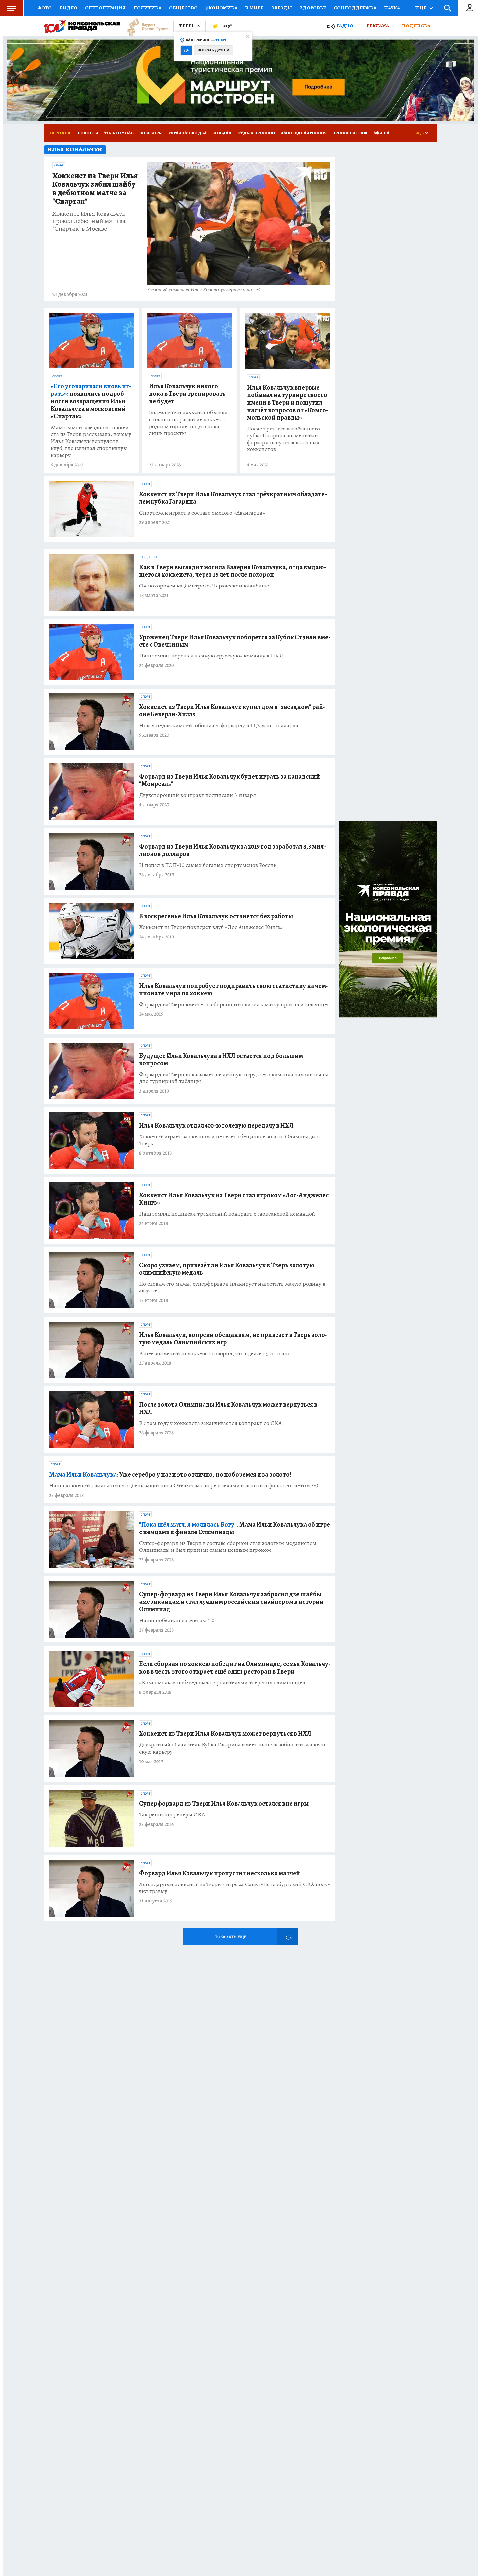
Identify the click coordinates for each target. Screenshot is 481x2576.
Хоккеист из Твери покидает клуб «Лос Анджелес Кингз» (211, 927)
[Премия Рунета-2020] (144, 26)
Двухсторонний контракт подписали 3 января (197, 795)
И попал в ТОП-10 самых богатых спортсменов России (208, 865)
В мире (254, 8)
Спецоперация (105, 8)
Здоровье (313, 8)
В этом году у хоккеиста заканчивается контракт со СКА (211, 1423)
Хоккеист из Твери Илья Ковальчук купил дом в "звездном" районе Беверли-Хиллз (232, 710)
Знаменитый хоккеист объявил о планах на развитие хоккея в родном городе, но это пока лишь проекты (188, 423)
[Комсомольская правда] (82, 26)
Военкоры (151, 133)
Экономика (221, 8)
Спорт (59, 166)
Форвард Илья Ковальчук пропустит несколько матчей (220, 1873)
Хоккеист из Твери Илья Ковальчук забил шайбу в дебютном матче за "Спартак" (95, 189)
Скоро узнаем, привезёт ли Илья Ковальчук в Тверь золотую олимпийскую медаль (227, 1269)
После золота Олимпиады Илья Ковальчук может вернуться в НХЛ (228, 1408)
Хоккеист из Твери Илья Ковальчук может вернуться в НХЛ (225, 1734)
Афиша (381, 133)
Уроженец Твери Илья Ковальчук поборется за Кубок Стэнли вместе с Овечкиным (235, 641)
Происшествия (350, 133)
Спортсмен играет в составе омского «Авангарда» (202, 513)
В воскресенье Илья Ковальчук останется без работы (216, 916)
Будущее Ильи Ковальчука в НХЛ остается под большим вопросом (221, 1060)
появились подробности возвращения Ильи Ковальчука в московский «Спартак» (91, 401)
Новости (88, 133)
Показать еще (230, 1937)
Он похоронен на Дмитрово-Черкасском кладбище (204, 586)
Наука (392, 8)
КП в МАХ (222, 133)
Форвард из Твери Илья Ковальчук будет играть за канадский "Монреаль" (230, 780)
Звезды (282, 8)
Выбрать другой (214, 50)
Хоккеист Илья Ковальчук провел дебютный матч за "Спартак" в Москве (89, 221)
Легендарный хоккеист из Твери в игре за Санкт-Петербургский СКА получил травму (234, 1888)
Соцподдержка (355, 8)
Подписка (416, 26)
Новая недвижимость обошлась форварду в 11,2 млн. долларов (219, 725)
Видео (68, 8)
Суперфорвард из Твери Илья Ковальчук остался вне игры (224, 1804)
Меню (11, 8)
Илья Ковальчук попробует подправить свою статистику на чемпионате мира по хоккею (234, 990)
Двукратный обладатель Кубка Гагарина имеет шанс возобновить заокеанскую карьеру (233, 1748)
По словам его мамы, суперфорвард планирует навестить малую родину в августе (232, 1287)
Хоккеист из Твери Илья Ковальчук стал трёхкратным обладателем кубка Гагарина (233, 498)
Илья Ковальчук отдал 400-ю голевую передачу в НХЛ (216, 1125)
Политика (147, 8)
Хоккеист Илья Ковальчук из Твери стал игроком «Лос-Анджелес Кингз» (234, 1199)
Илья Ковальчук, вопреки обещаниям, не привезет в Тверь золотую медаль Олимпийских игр (233, 1339)
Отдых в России (256, 133)
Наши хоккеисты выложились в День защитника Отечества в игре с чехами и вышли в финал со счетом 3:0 (184, 1486)
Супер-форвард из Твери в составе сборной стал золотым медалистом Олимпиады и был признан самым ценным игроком (228, 1547)
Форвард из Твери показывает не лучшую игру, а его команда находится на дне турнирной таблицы (234, 1078)
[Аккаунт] (470, 8)
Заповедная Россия (304, 133)
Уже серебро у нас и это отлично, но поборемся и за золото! (170, 1474)
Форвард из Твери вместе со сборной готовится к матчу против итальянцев (234, 1004)
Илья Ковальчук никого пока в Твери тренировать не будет (187, 394)
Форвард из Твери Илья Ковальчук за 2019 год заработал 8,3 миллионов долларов (232, 850)
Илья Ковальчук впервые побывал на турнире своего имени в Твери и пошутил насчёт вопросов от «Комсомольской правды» (288, 403)
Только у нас (119, 133)
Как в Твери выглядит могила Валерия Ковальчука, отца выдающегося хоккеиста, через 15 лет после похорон (232, 571)
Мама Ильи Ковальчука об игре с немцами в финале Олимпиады (234, 1528)
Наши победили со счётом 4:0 (177, 1620)
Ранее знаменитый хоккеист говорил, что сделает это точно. (216, 1353)
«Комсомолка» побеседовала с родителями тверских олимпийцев (222, 1682)
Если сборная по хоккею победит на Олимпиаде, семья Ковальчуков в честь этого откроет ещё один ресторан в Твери (235, 1668)
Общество (183, 8)
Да (186, 50)
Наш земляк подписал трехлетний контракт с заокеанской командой (227, 1214)
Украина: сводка (187, 133)
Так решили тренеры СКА (172, 1815)
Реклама (378, 26)
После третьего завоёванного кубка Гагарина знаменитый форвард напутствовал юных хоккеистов (284, 439)
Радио (345, 26)
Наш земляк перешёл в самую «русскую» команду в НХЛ (211, 656)
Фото (45, 8)
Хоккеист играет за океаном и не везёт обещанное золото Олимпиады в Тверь (229, 1140)
